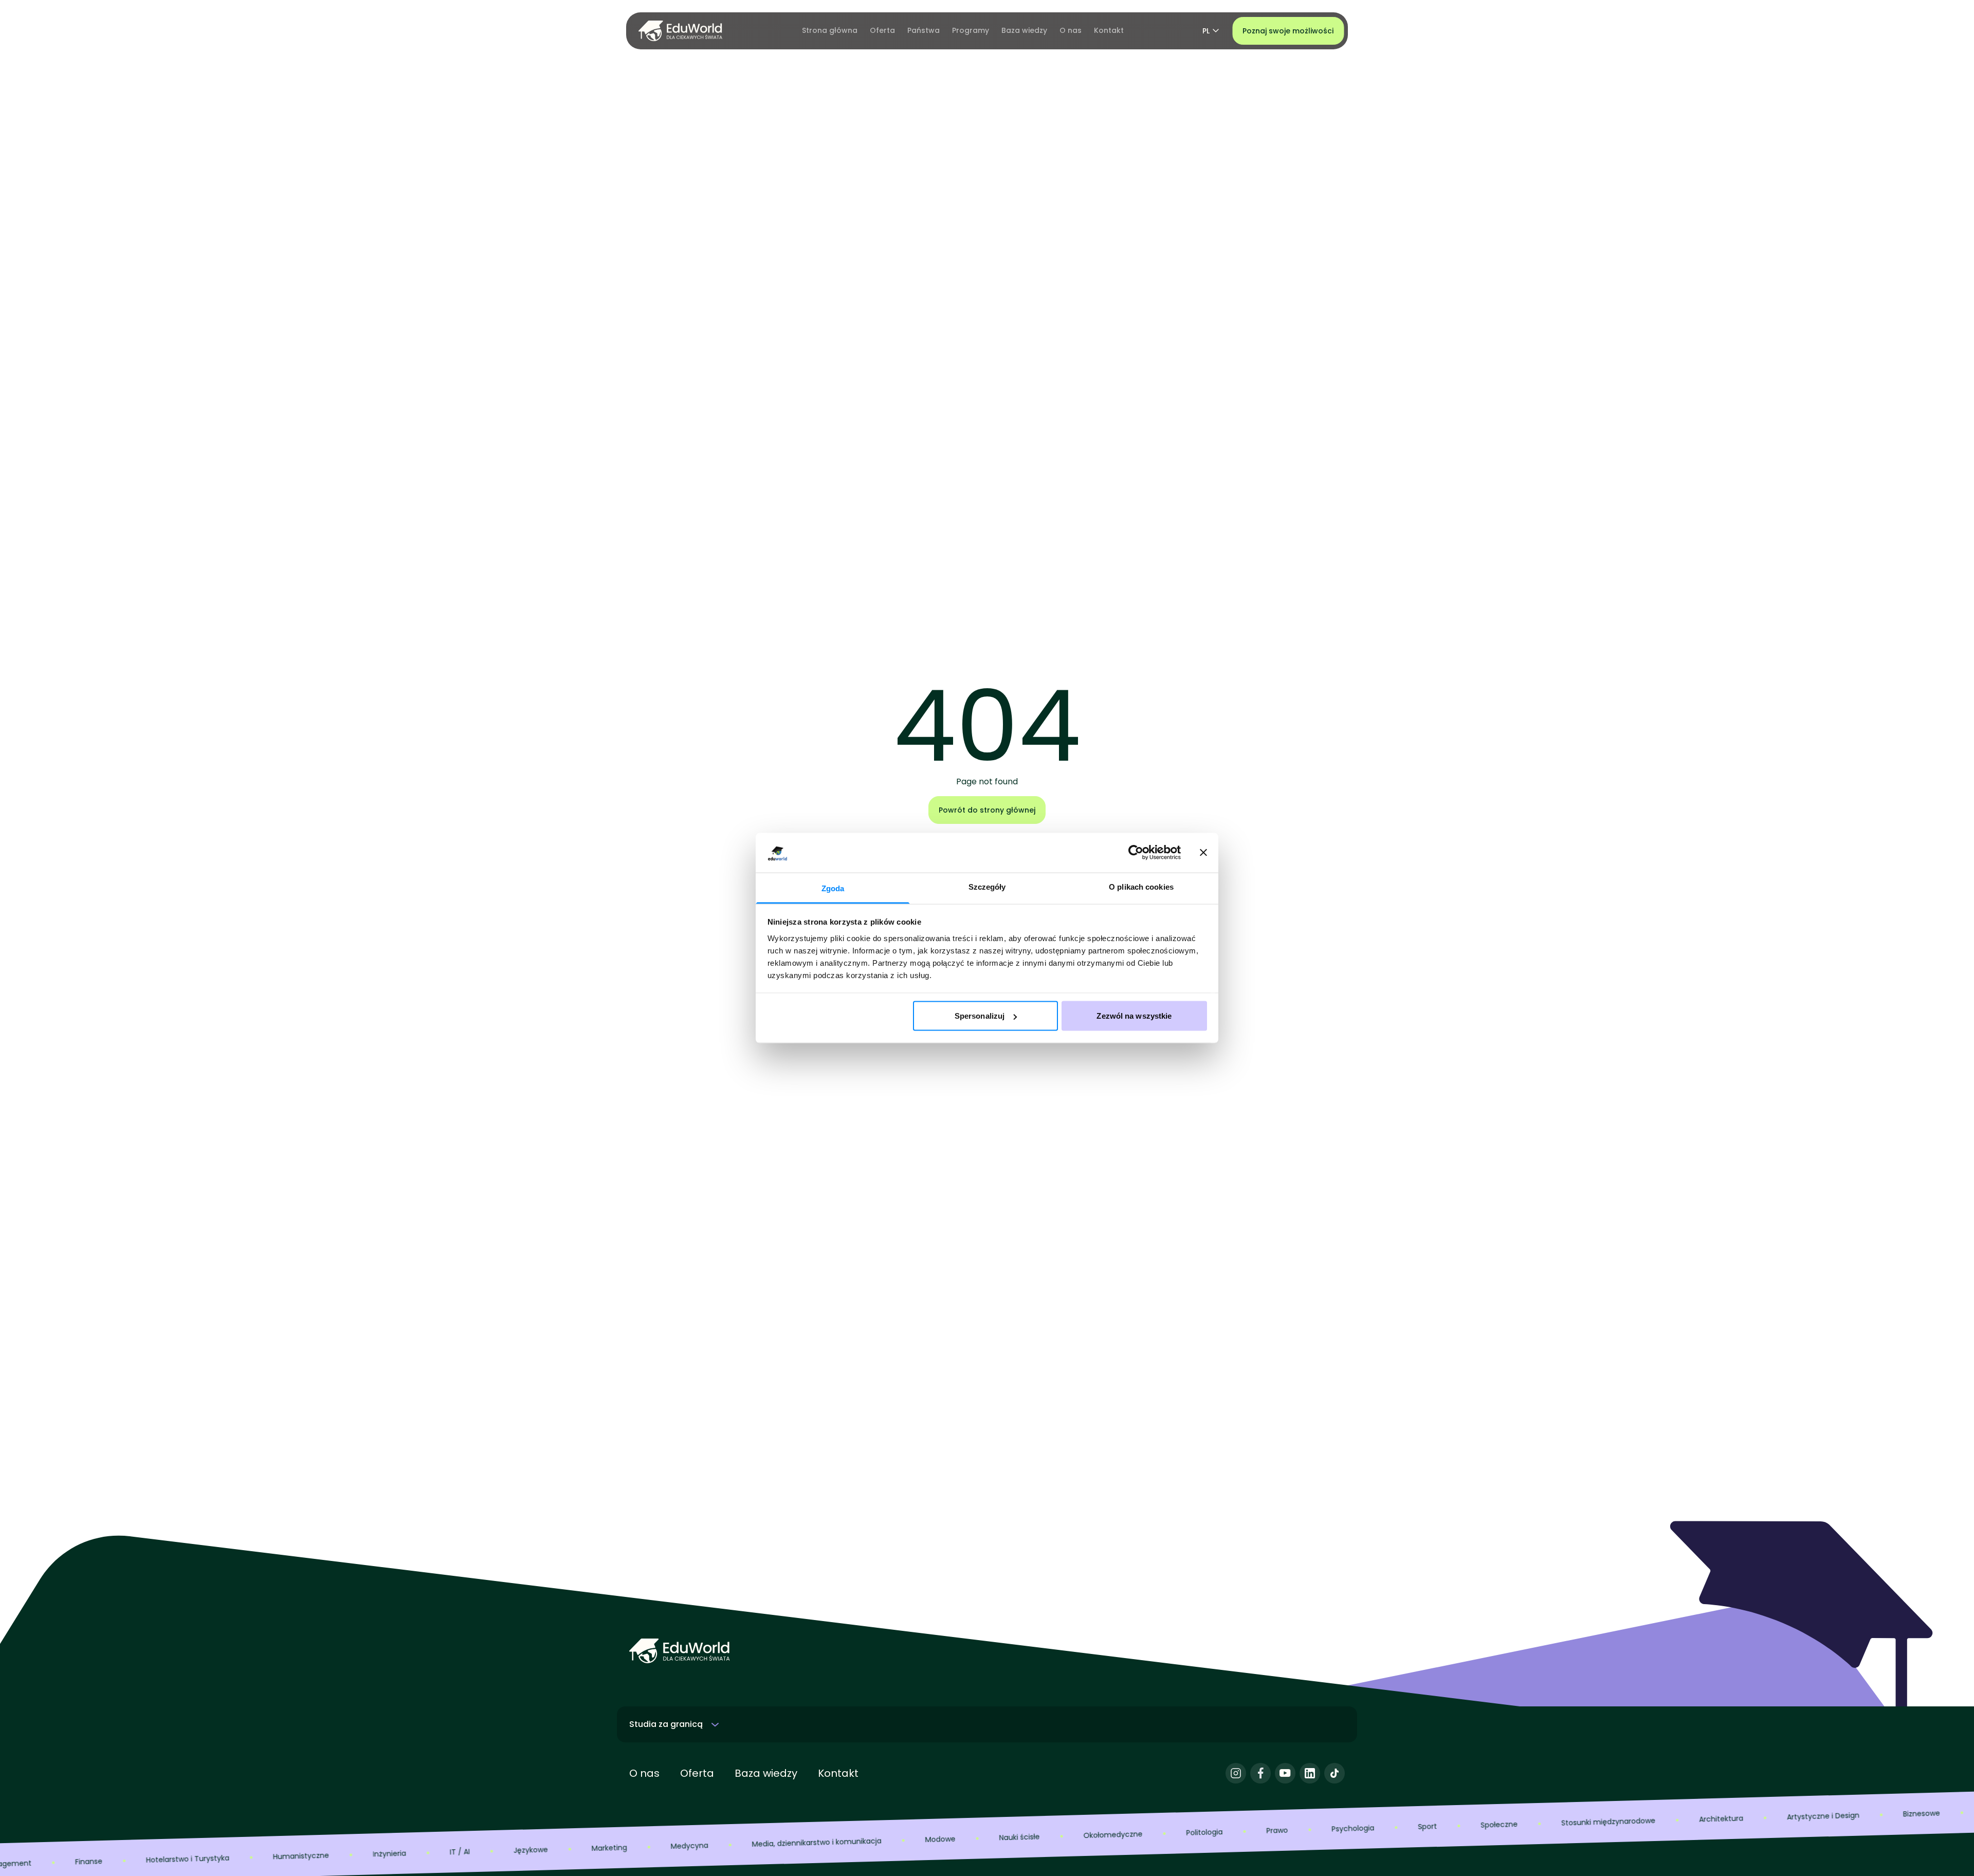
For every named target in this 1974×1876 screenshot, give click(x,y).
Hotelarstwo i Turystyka (111, 1861)
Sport (1351, 1828)
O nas (644, 1773)
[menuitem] (830, 31)
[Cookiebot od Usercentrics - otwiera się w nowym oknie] (1136, 853)
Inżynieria (313, 1855)
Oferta (697, 1773)
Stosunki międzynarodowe (1532, 1824)
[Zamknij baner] (1203, 853)
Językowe (454, 1852)
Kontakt (838, 1773)
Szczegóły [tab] (987, 886)
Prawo (1201, 1832)
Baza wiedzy (766, 1773)
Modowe (864, 1841)
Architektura (1644, 1820)
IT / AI (383, 1854)
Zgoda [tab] (833, 888)
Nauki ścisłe (943, 1839)
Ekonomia (1925, 1813)
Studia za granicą (666, 1724)
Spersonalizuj (980, 1016)
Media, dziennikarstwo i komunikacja (740, 1844)
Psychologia (1276, 1830)
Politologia (1128, 1834)
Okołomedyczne (1036, 1837)
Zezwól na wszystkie (1134, 1016)
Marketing (533, 1850)
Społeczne (1422, 1827)
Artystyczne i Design (1747, 1818)
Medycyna (613, 1848)
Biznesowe (1845, 1815)
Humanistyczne (224, 1858)
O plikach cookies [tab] (1141, 886)
